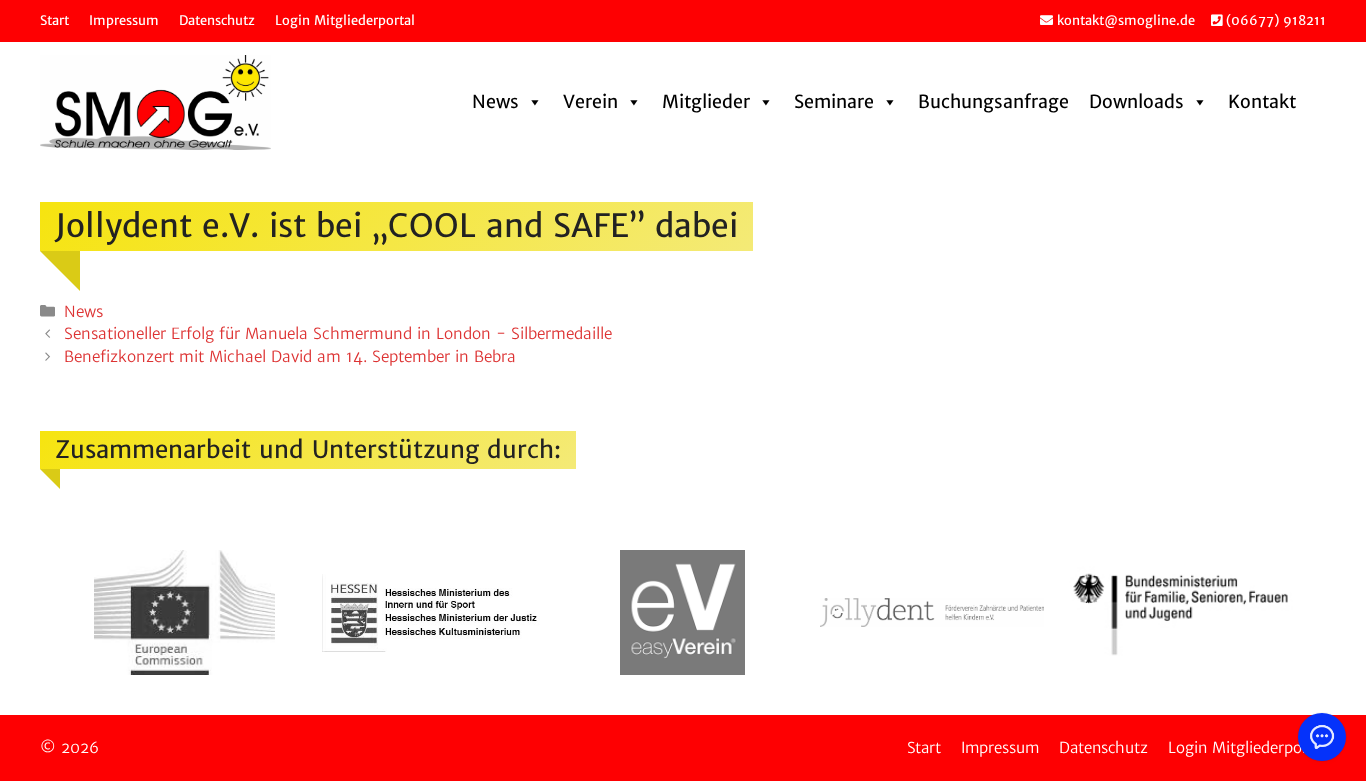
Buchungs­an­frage (993, 101)
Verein (590, 101)
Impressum (124, 20)
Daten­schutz (217, 20)
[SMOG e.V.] (155, 102)
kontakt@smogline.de (1124, 20)
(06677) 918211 (1274, 20)
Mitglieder (706, 101)
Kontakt (1262, 101)
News (495, 101)
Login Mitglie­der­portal (345, 20)
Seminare (834, 101)
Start (54, 20)
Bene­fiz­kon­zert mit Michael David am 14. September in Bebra (290, 356)
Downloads (1136, 101)
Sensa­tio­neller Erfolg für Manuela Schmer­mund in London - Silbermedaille (338, 333)
